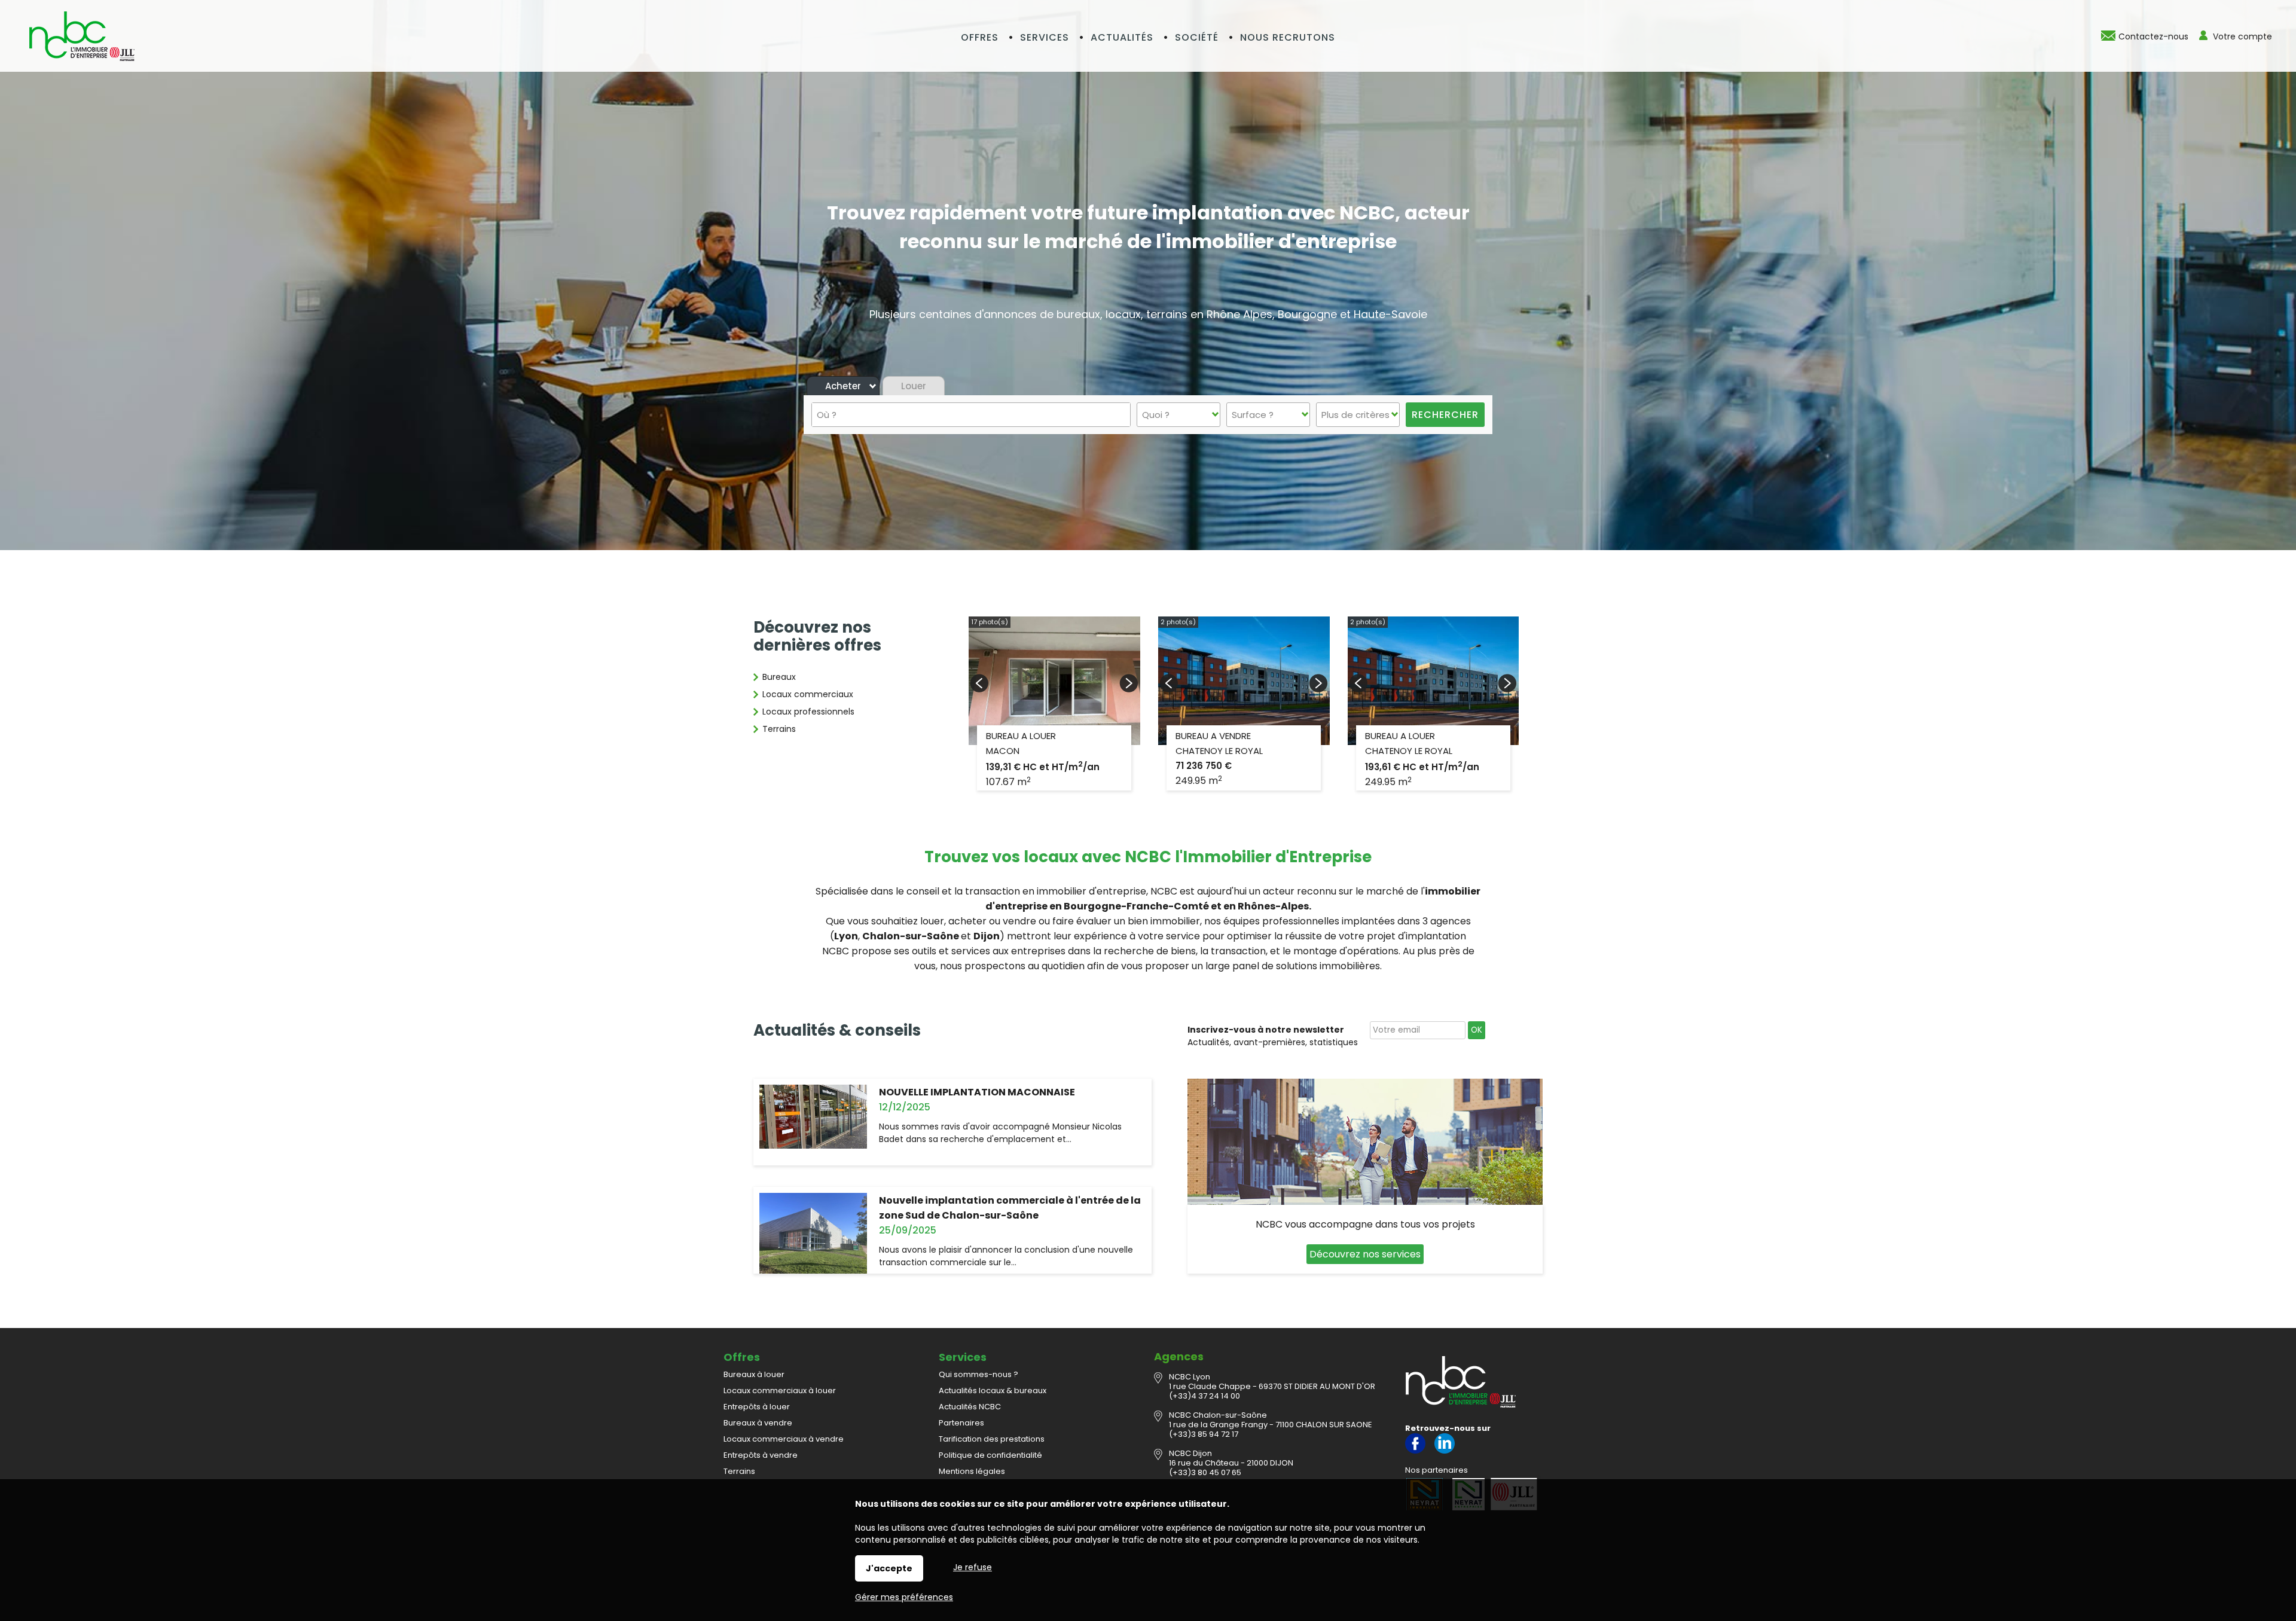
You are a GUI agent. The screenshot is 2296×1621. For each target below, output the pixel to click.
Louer (914, 386)
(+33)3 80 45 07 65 (1205, 1472)
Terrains (779, 729)
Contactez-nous (2153, 36)
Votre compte (2242, 36)
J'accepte (889, 1568)
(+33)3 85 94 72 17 (1204, 1434)
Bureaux (779, 677)
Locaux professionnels (808, 712)
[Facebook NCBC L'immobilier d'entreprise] (1415, 1451)
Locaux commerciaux (808, 694)
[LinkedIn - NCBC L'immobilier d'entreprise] (1445, 1451)
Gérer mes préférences (904, 1597)
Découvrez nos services (1365, 1254)
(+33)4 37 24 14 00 (1205, 1396)
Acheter (843, 386)
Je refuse (973, 1567)
